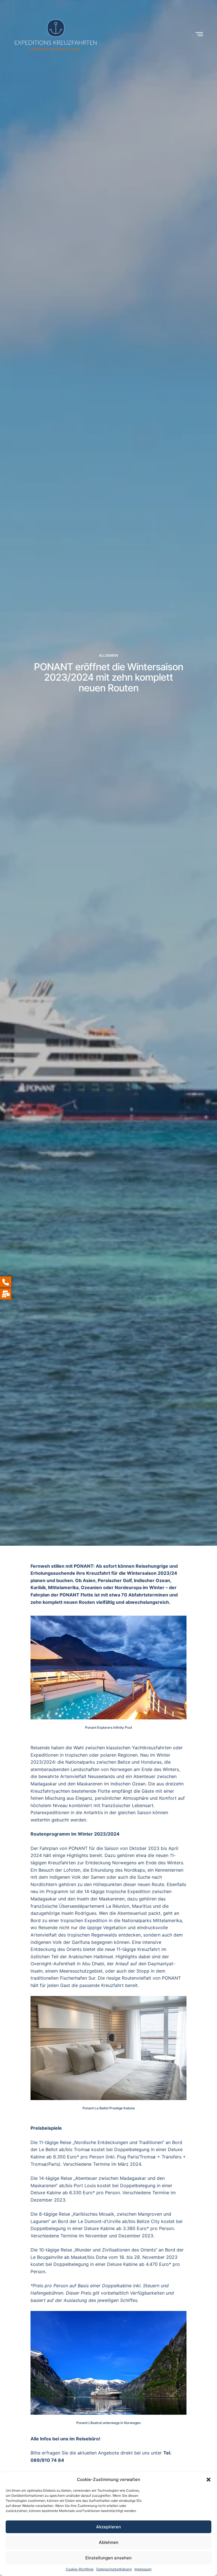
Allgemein (108, 656)
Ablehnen (109, 2542)
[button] (209, 2480)
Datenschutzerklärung (114, 2569)
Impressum (143, 2569)
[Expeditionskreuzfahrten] (56, 34)
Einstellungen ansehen (108, 2558)
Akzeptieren (108, 2527)
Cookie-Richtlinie (80, 2569)
